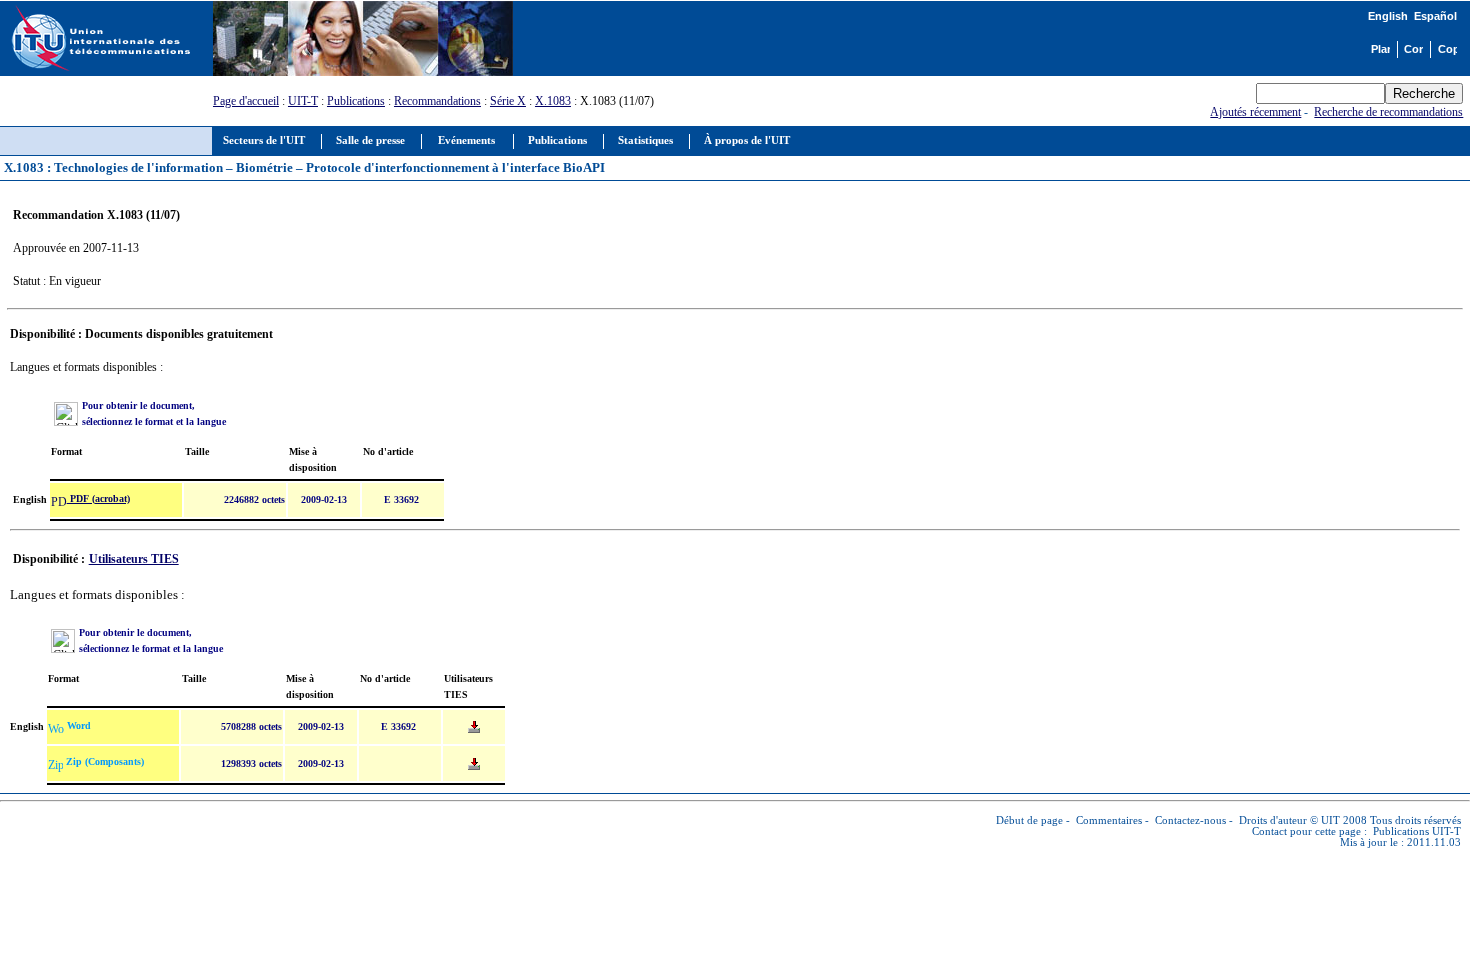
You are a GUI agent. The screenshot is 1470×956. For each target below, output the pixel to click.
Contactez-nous (1190, 820)
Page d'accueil (246, 101)
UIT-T (303, 101)
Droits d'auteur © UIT (1289, 820)
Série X (508, 101)
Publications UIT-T (1417, 831)
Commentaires (1109, 820)
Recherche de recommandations (1388, 112)
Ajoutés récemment (1255, 112)
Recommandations (437, 101)
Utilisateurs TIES (134, 559)
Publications (356, 101)
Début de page (1029, 820)
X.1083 (553, 101)
